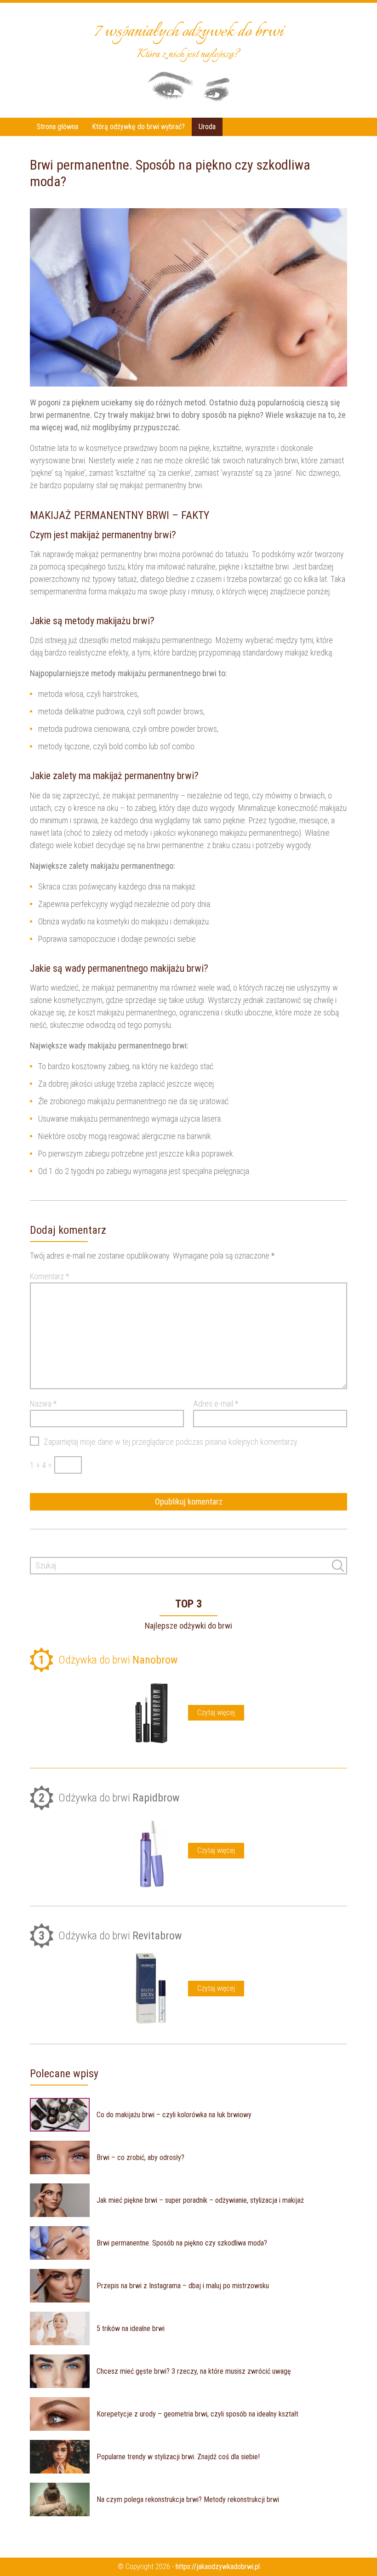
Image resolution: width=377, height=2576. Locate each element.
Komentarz (49, 1276)
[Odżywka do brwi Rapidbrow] (151, 1851)
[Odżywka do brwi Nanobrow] (151, 1713)
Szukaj (338, 1566)
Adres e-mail (216, 1404)
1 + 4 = (41, 1465)
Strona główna (57, 127)
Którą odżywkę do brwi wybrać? (138, 127)
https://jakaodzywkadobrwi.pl (218, 2567)
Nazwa (43, 1404)
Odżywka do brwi (108, 1660)
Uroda (207, 127)
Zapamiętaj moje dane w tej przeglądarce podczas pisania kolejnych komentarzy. (171, 1442)
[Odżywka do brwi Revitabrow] (151, 1989)
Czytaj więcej (216, 1713)
